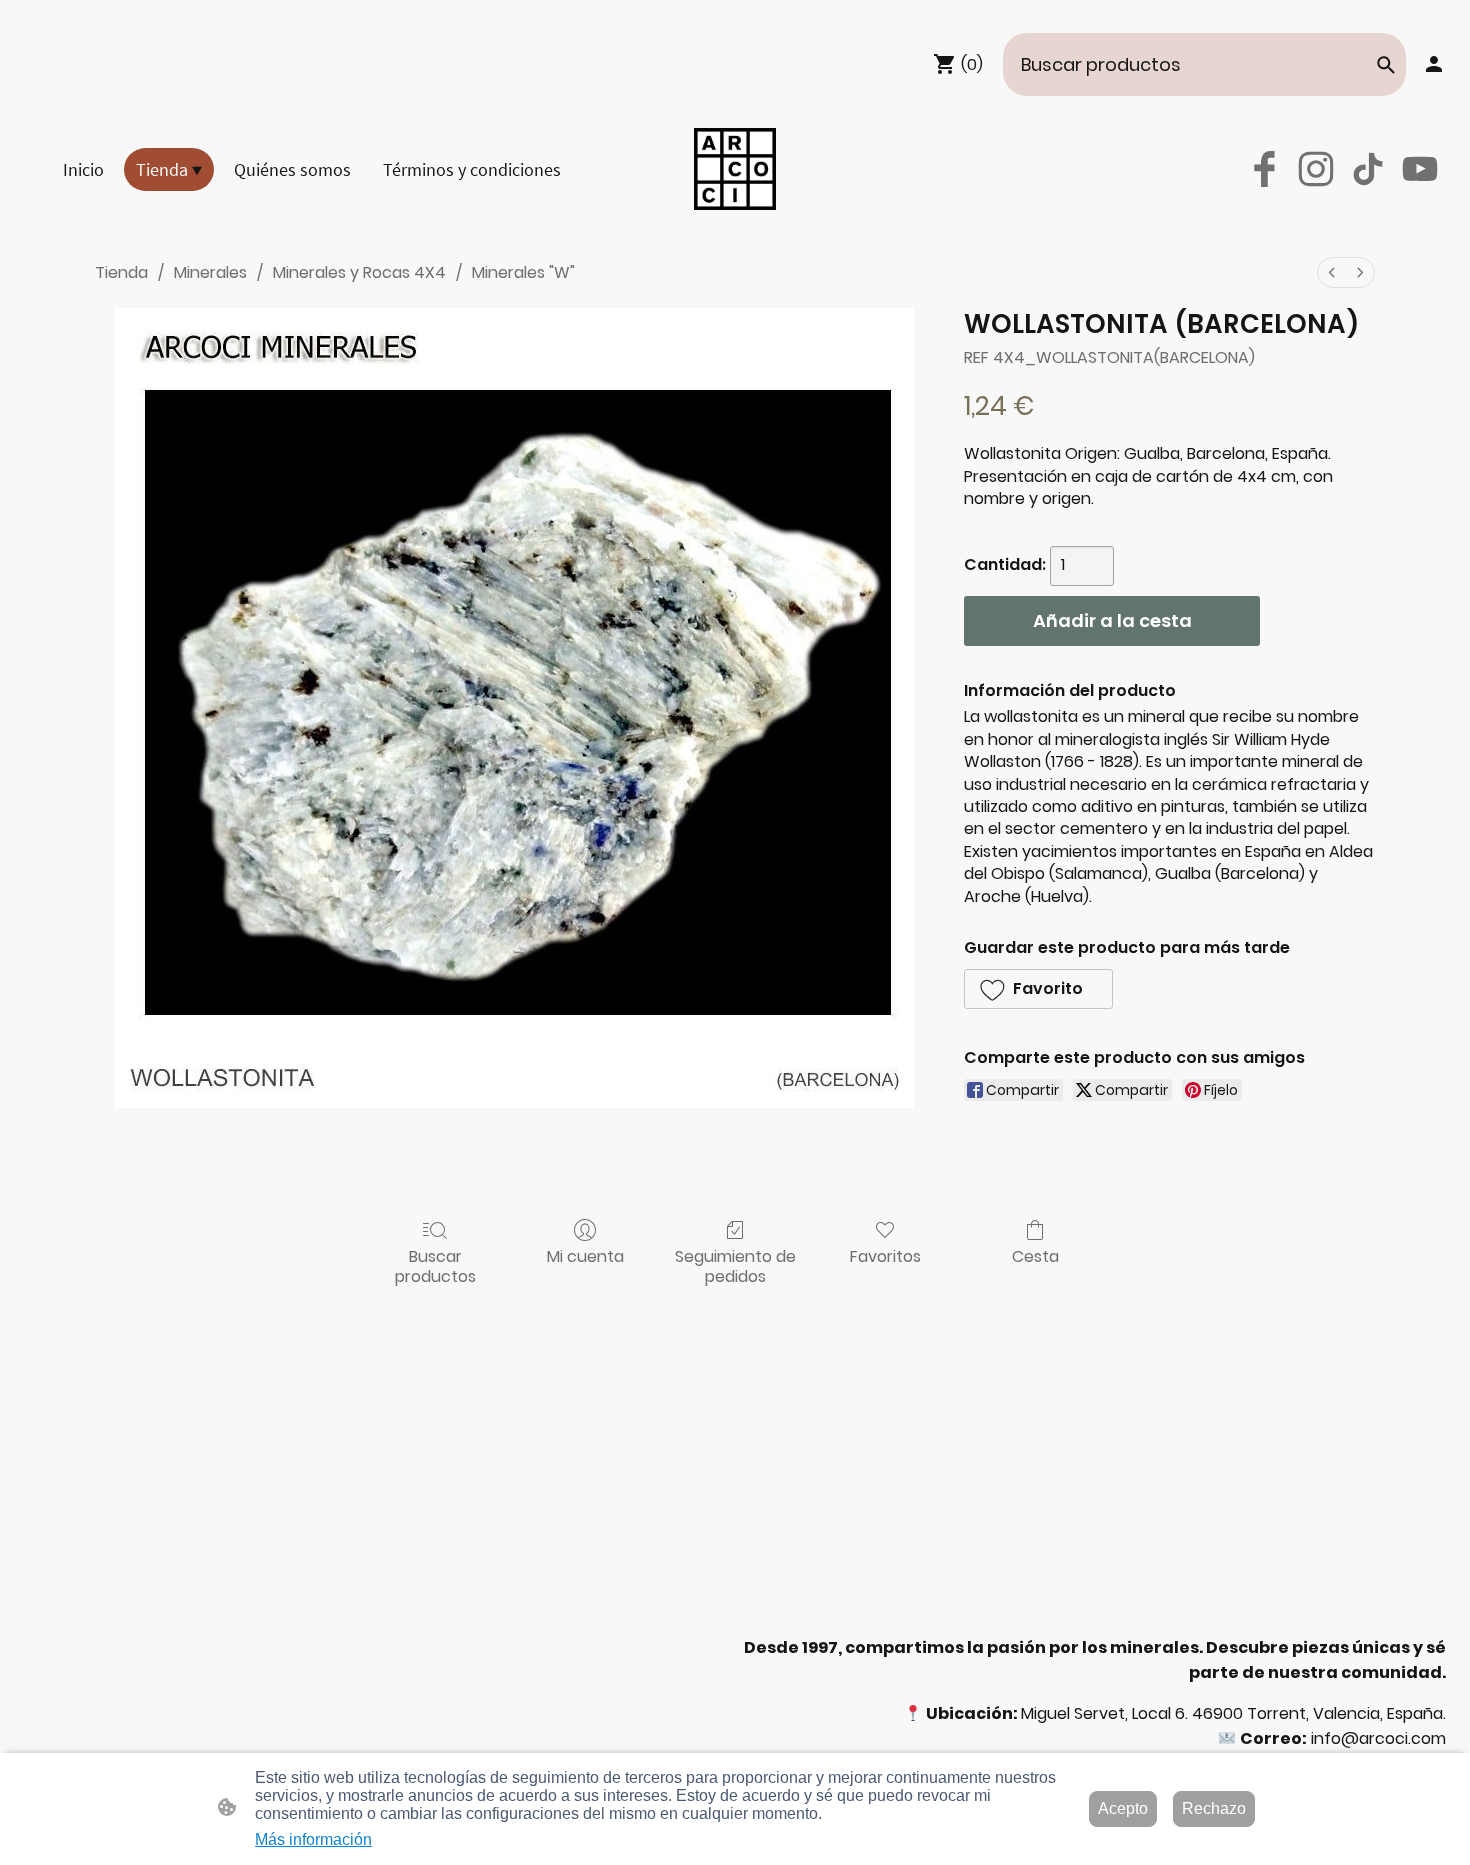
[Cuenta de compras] (1434, 64)
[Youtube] (1420, 169)
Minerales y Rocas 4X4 (359, 272)
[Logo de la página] (735, 169)
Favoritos (885, 1255)
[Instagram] (1316, 169)
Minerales (210, 272)
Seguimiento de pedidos (735, 1265)
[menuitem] (1332, 272)
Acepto (1123, 1808)
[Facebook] (1264, 169)
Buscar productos (435, 1265)
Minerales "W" (523, 272)
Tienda (121, 272)
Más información (313, 1839)
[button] (1386, 65)
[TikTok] (1368, 169)
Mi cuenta (585, 1255)
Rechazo (1214, 1808)
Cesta (1035, 1255)
